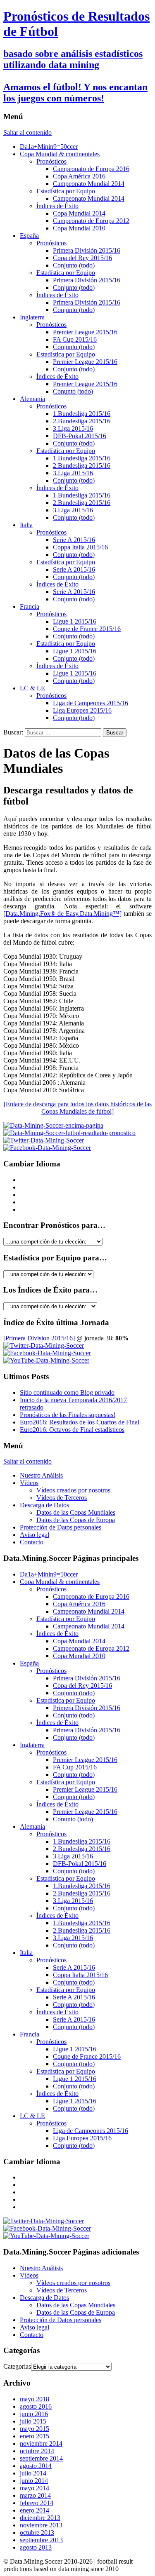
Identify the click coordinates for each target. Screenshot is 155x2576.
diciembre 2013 (40, 2518)
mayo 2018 (35, 2399)
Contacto (32, 1542)
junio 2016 (34, 2414)
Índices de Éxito (57, 206)
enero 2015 (35, 2436)
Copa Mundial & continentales (60, 154)
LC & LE (32, 688)
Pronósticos (51, 161)
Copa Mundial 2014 (79, 213)
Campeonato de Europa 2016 (91, 169)
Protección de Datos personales (61, 1527)
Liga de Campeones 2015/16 (91, 703)
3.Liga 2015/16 (73, 428)
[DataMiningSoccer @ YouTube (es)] (46, 1360)
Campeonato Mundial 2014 (89, 184)
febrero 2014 (37, 2503)
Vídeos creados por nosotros (73, 1490)
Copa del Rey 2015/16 (82, 258)
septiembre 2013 (41, 2540)
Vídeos (29, 1483)
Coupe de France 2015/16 (87, 629)
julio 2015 (33, 2421)
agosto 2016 (36, 2406)
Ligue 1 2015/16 (75, 621)
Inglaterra (32, 317)
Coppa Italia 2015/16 (80, 547)
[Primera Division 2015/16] (39, 1338)
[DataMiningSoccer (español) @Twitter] (44, 1140)
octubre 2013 (37, 2533)
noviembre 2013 (41, 2525)
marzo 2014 (35, 2495)
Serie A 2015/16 (74, 540)
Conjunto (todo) (74, 265)
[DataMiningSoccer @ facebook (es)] (47, 1353)
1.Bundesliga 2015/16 (82, 414)
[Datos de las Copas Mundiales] (53, 1125)
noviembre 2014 (41, 2443)
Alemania (32, 399)
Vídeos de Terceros (62, 1498)
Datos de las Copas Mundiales (76, 1512)
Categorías (17, 2366)
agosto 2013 (36, 2547)
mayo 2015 (35, 2429)
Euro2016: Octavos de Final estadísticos (72, 1430)
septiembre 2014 (41, 2458)
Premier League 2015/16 (85, 332)
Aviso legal (35, 1535)
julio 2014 (33, 2473)
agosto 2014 (36, 2466)
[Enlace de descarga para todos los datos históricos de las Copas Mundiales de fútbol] (78, 1108)
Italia (26, 525)
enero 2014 (35, 2510)
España (29, 236)
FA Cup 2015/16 (75, 339)
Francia (30, 606)
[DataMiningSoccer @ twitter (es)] (44, 1345)
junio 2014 (34, 2481)
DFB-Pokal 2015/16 (80, 436)
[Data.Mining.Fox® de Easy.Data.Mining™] (62, 914)
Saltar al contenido (27, 133)
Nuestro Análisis (41, 1475)
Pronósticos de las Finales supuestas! (68, 1415)
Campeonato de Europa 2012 (91, 221)
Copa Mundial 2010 (79, 228)
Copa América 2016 (79, 176)
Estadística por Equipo (66, 191)
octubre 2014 (37, 2451)
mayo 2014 (35, 2488)
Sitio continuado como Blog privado (67, 1392)
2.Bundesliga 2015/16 (82, 421)
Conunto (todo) (73, 391)
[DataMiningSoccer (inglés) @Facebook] (47, 1148)
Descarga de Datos (44, 1505)
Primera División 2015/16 (87, 250)
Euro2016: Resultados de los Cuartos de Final (80, 1422)
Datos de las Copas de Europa (76, 1520)
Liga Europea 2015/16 (82, 710)
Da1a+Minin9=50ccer (49, 147)
